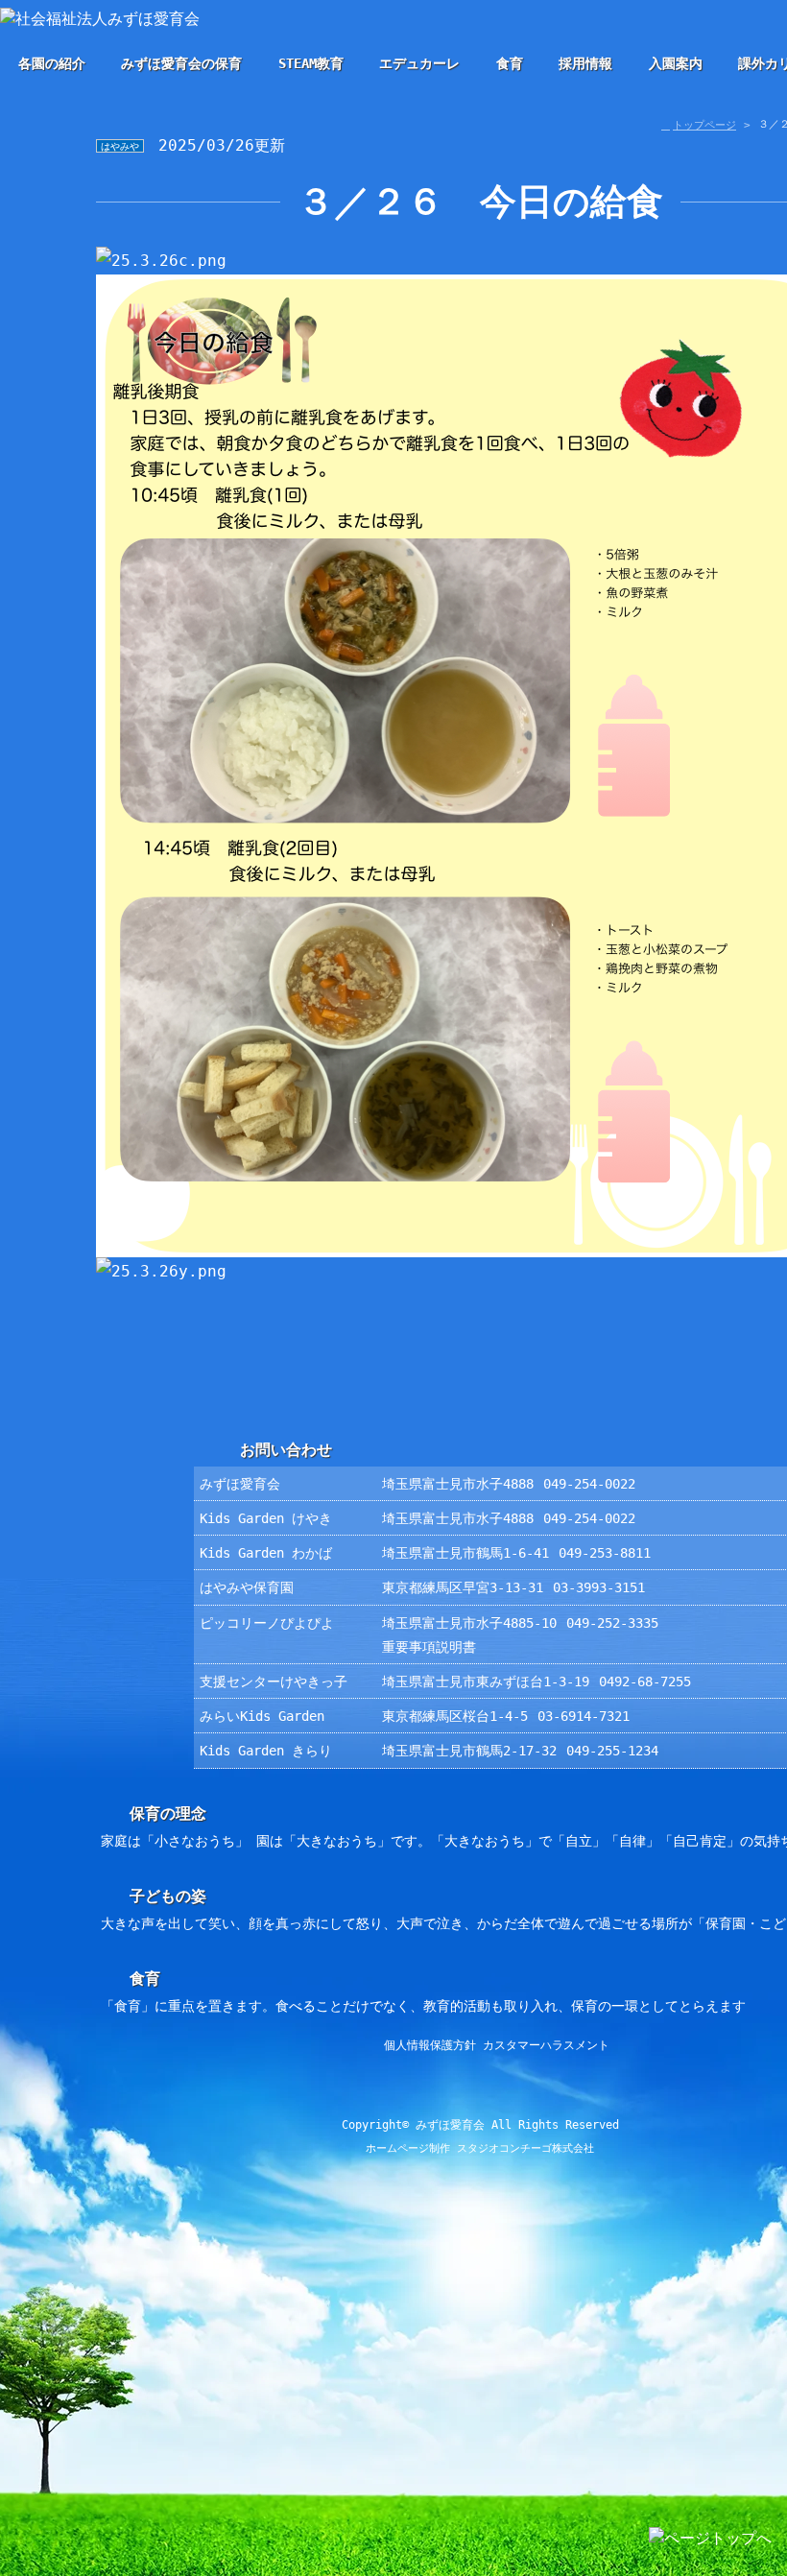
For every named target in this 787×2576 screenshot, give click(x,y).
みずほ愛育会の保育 (181, 63)
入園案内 (676, 63)
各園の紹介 (52, 63)
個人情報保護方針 (430, 2045)
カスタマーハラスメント (546, 2045)
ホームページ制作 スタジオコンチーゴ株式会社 (480, 2148)
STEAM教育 (311, 63)
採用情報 (585, 63)
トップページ (704, 125)
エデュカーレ (419, 63)
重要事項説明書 (429, 1647)
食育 (510, 63)
